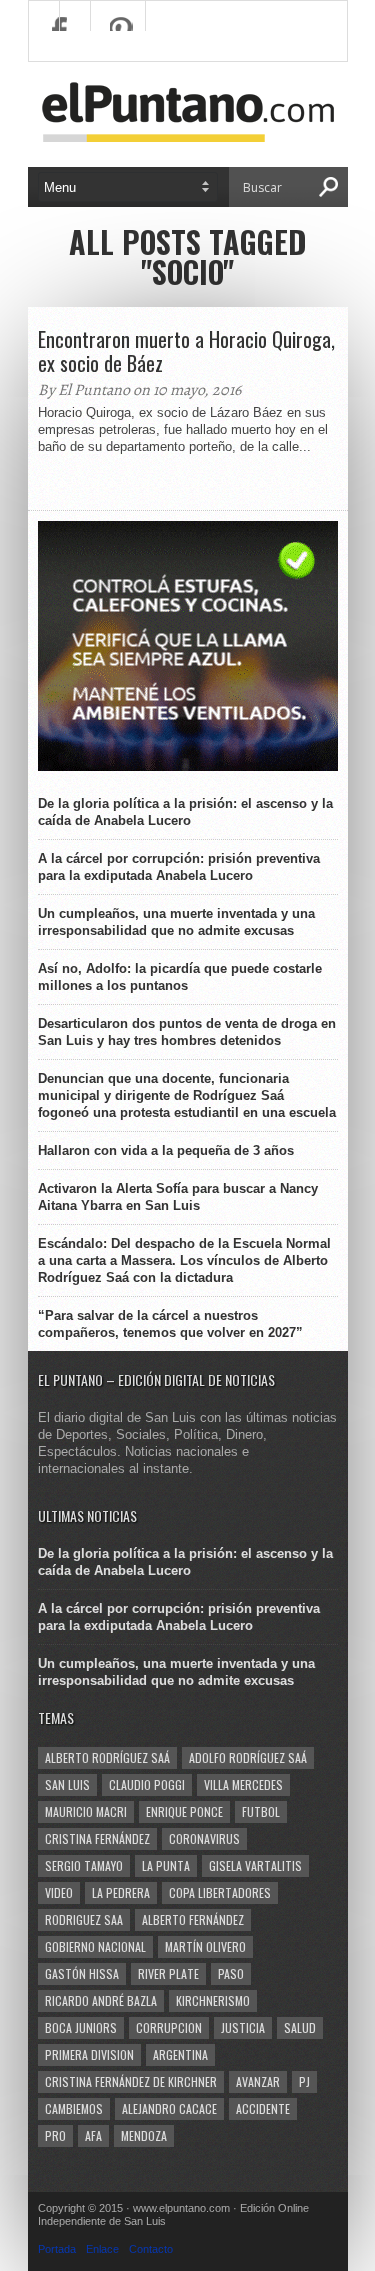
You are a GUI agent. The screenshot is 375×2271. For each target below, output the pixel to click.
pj (304, 2081)
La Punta (166, 1865)
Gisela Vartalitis (255, 1865)
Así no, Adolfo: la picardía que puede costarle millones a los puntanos (180, 977)
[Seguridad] (188, 766)
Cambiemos (74, 2108)
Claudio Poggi (147, 1784)
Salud (300, 2027)
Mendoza (144, 2135)
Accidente (263, 2108)
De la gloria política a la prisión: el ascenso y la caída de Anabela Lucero (185, 812)
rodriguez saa (84, 1919)
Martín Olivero (205, 1946)
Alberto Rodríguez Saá (107, 1757)
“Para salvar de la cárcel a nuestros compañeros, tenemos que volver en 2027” (170, 1324)
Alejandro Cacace (169, 2108)
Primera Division (89, 2054)
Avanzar (258, 2081)
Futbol (261, 1811)
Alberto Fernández (193, 1919)
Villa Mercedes (243, 1784)
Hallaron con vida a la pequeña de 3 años (166, 1150)
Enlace (102, 2249)
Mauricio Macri (86, 1811)
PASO (231, 1973)
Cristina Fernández (97, 1838)
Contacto (151, 2249)
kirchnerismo (213, 2000)
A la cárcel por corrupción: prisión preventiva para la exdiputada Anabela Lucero (179, 867)
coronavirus (204, 1838)
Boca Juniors (81, 2027)
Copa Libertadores (220, 1892)
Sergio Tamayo (84, 1865)
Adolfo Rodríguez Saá (248, 1757)
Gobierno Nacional (95, 1946)
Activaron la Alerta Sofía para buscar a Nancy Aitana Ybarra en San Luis (178, 1197)
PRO (55, 2135)
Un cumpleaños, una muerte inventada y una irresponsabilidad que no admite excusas (176, 922)
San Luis (67, 1784)
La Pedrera (121, 1892)
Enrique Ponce (184, 1811)
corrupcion (169, 2027)
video (59, 1892)
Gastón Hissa (82, 1973)
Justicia (243, 2027)
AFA (93, 2135)
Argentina (180, 2054)
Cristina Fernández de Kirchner (131, 2081)
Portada (57, 2249)
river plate (168, 1973)
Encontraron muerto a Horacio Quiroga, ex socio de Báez (186, 351)
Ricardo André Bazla (101, 2000)
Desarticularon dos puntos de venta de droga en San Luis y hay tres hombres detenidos (187, 1032)
